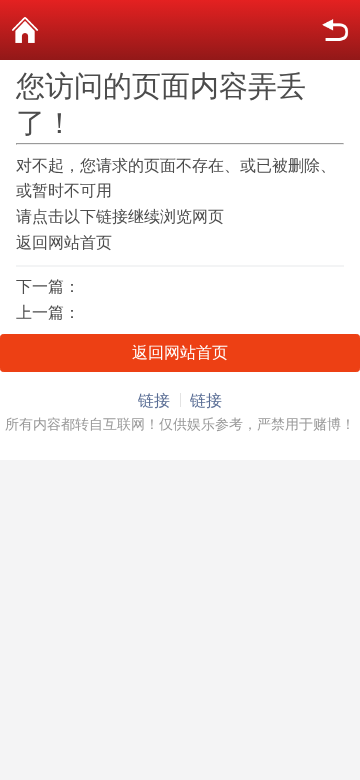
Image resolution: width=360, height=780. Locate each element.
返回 (335, 30)
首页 (25, 30)
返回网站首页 (64, 242)
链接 (154, 400)
